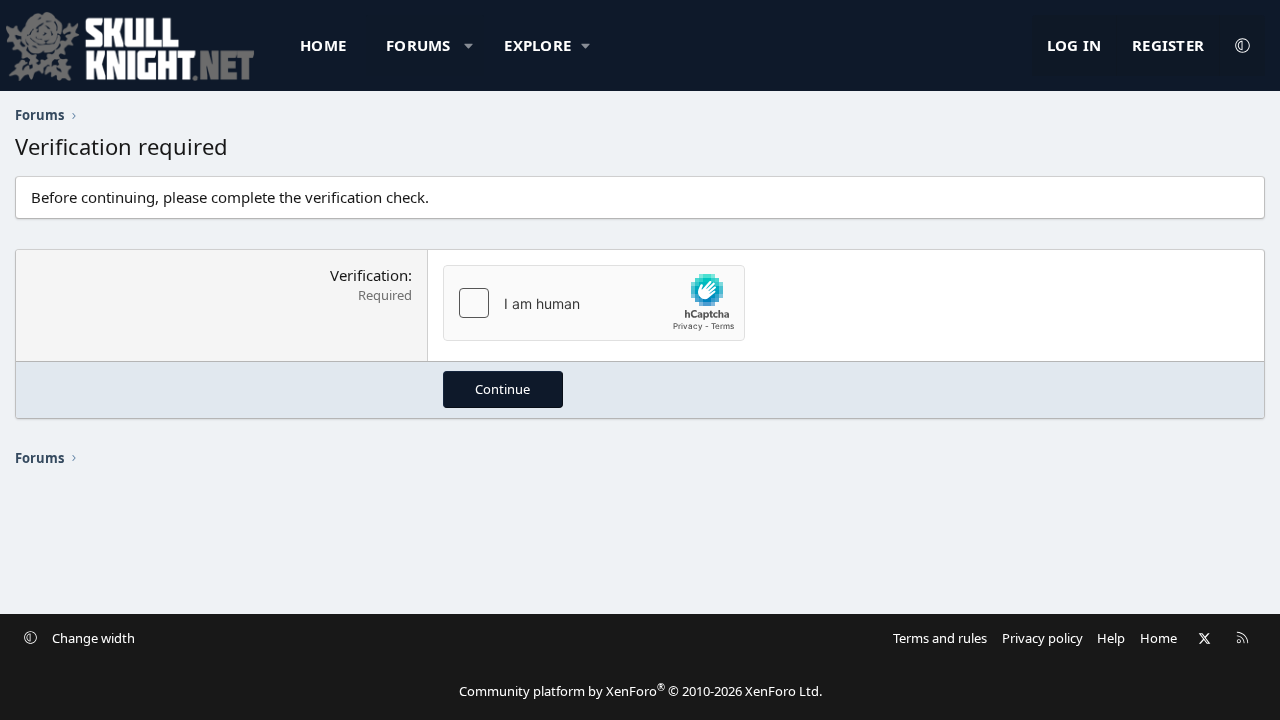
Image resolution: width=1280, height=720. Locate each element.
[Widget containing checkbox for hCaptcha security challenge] (594, 303)
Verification (369, 275)
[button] (468, 45)
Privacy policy (1042, 638)
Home (323, 45)
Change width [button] (93, 638)
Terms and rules (940, 638)
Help (1111, 638)
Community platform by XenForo (640, 691)
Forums (418, 45)
